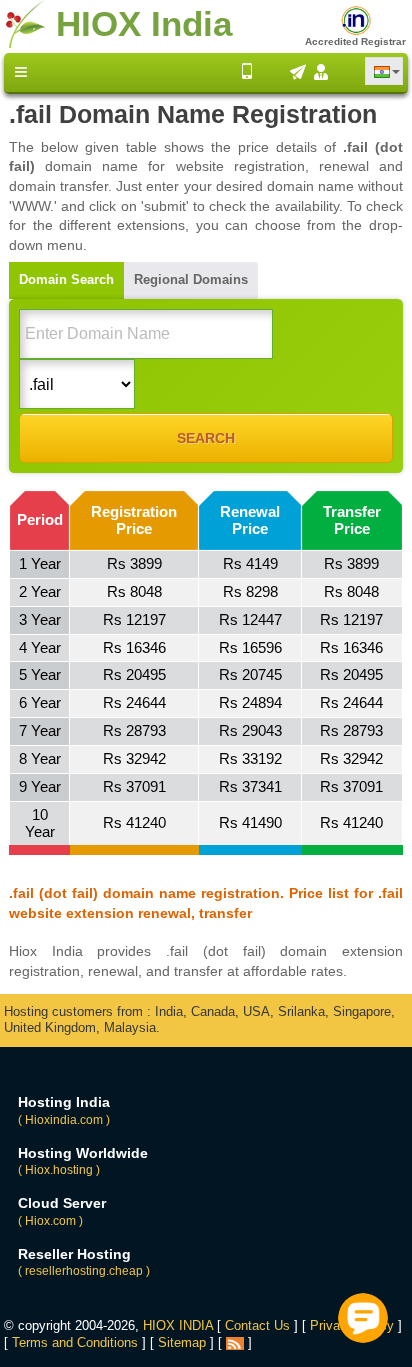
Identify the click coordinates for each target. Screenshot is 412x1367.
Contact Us (257, 1325)
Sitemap (182, 1342)
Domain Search (66, 279)
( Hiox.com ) (50, 1221)
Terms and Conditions (75, 1342)
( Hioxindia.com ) (64, 1120)
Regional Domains (191, 279)
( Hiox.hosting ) (59, 1170)
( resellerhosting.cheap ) (84, 1271)
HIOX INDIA (178, 1325)
